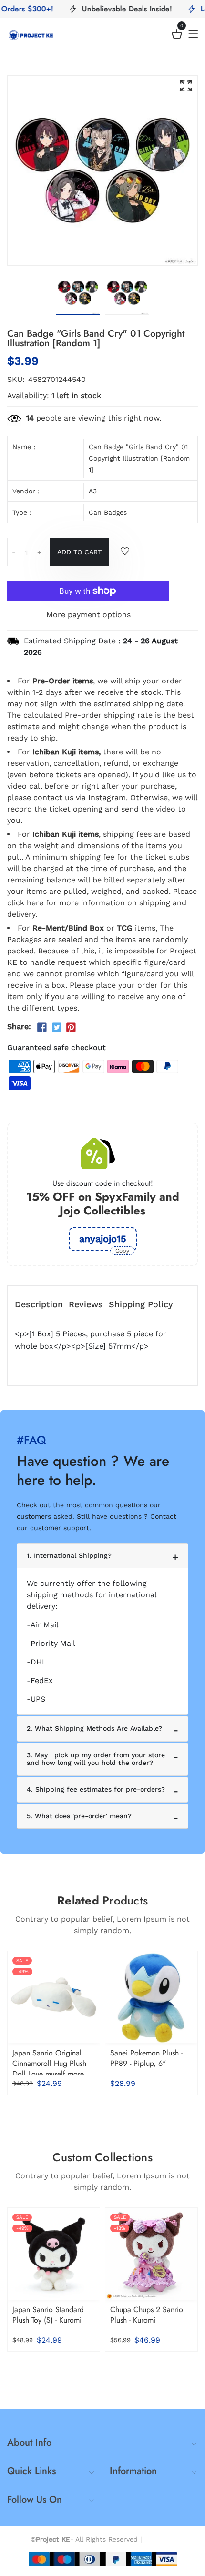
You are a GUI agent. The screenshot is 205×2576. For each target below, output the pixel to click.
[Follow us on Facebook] (42, 1028)
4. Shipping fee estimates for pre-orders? (96, 1789)
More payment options (88, 615)
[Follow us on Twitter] (56, 1028)
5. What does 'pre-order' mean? (79, 1816)
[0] (177, 35)
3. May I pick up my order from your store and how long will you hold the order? (96, 1759)
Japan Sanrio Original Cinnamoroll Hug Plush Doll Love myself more (49, 2063)
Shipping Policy (141, 1305)
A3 (93, 491)
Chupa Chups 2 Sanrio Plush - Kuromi (147, 2315)
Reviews (86, 1305)
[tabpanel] (78, 293)
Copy (122, 1251)
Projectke (159, 2539)
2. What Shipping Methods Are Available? (94, 1728)
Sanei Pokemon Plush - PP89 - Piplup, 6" (146, 2058)
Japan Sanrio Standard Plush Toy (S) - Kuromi (48, 2315)
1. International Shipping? (69, 1555)
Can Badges (108, 512)
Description (39, 1305)
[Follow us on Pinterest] (71, 1028)
